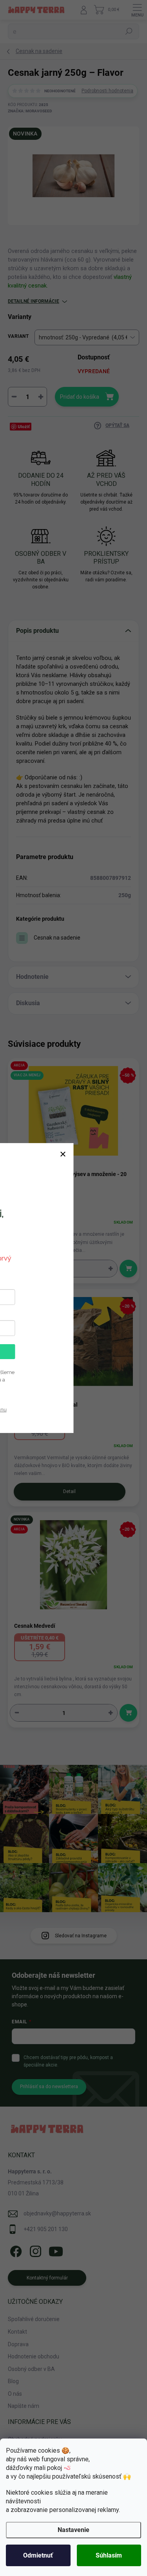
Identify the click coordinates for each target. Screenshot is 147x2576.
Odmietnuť (38, 2555)
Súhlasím (109, 2555)
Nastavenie (73, 2530)
